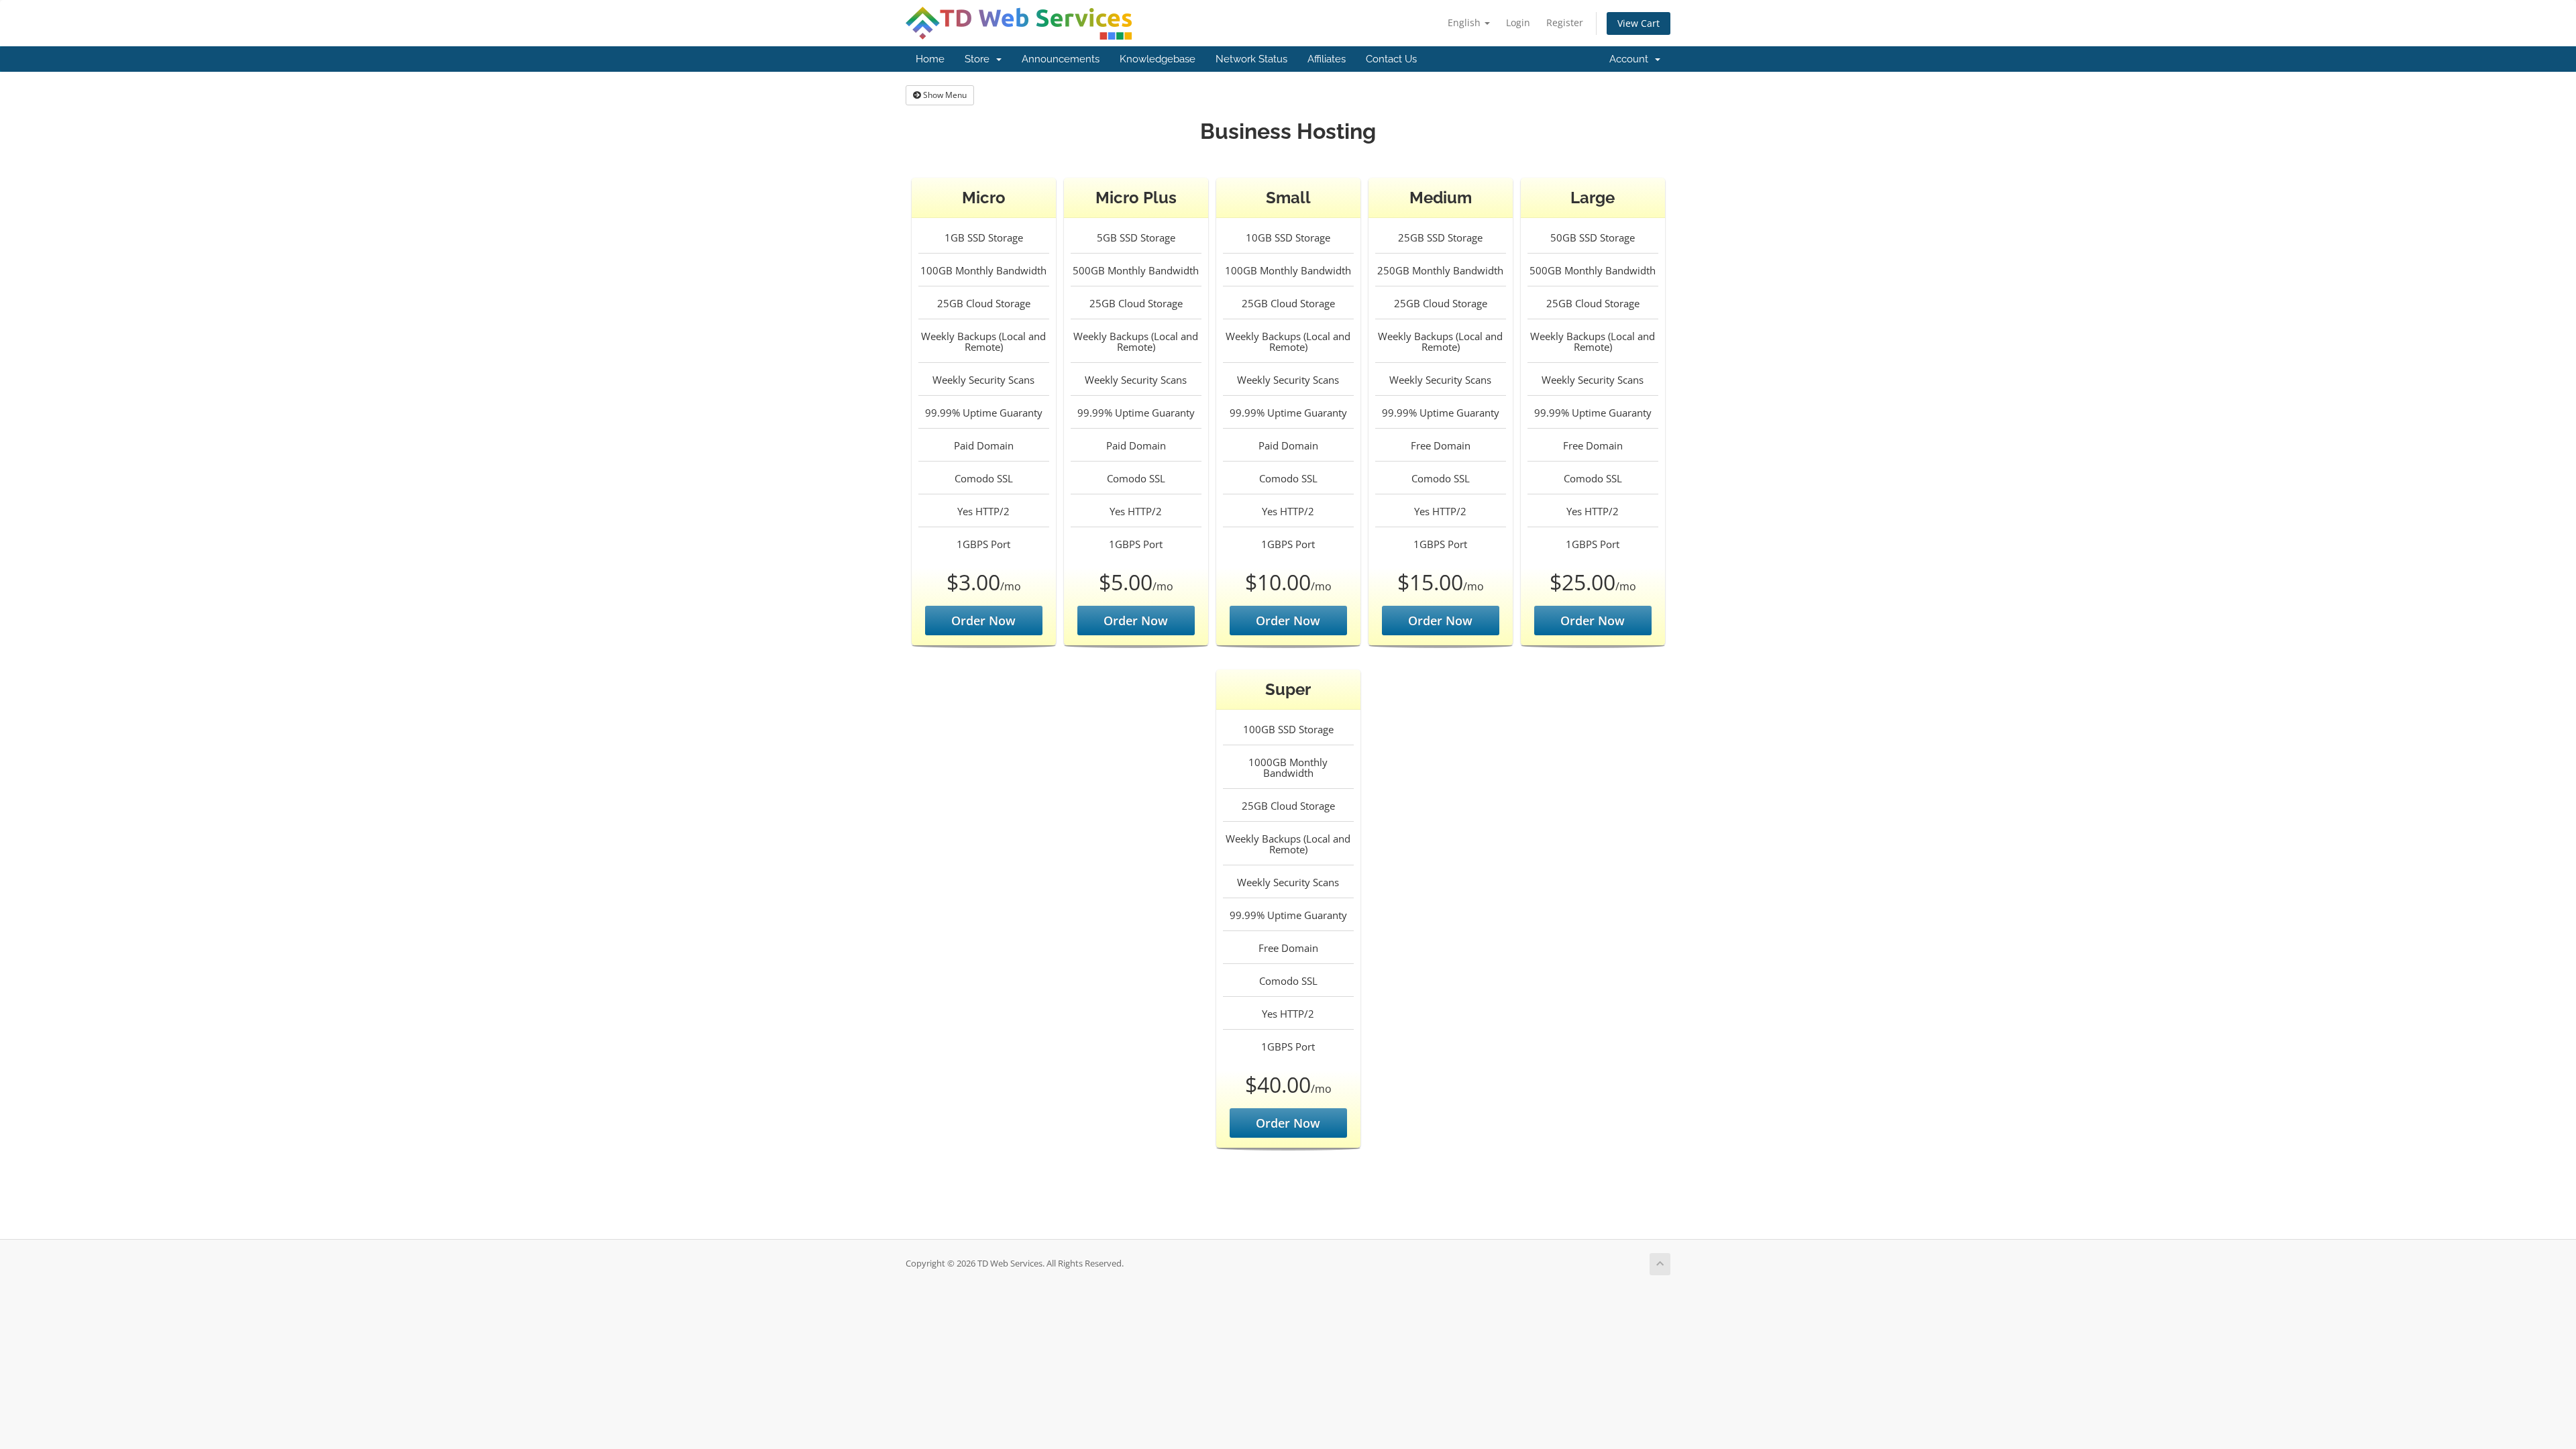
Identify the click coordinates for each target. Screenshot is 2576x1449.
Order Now (983, 621)
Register (1565, 22)
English (1465, 22)
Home (930, 59)
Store (980, 59)
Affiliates (1327, 59)
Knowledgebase (1158, 59)
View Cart (1639, 23)
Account (1631, 59)
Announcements (1061, 59)
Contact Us (1391, 59)
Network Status (1251, 59)
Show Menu (944, 95)
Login (1518, 22)
